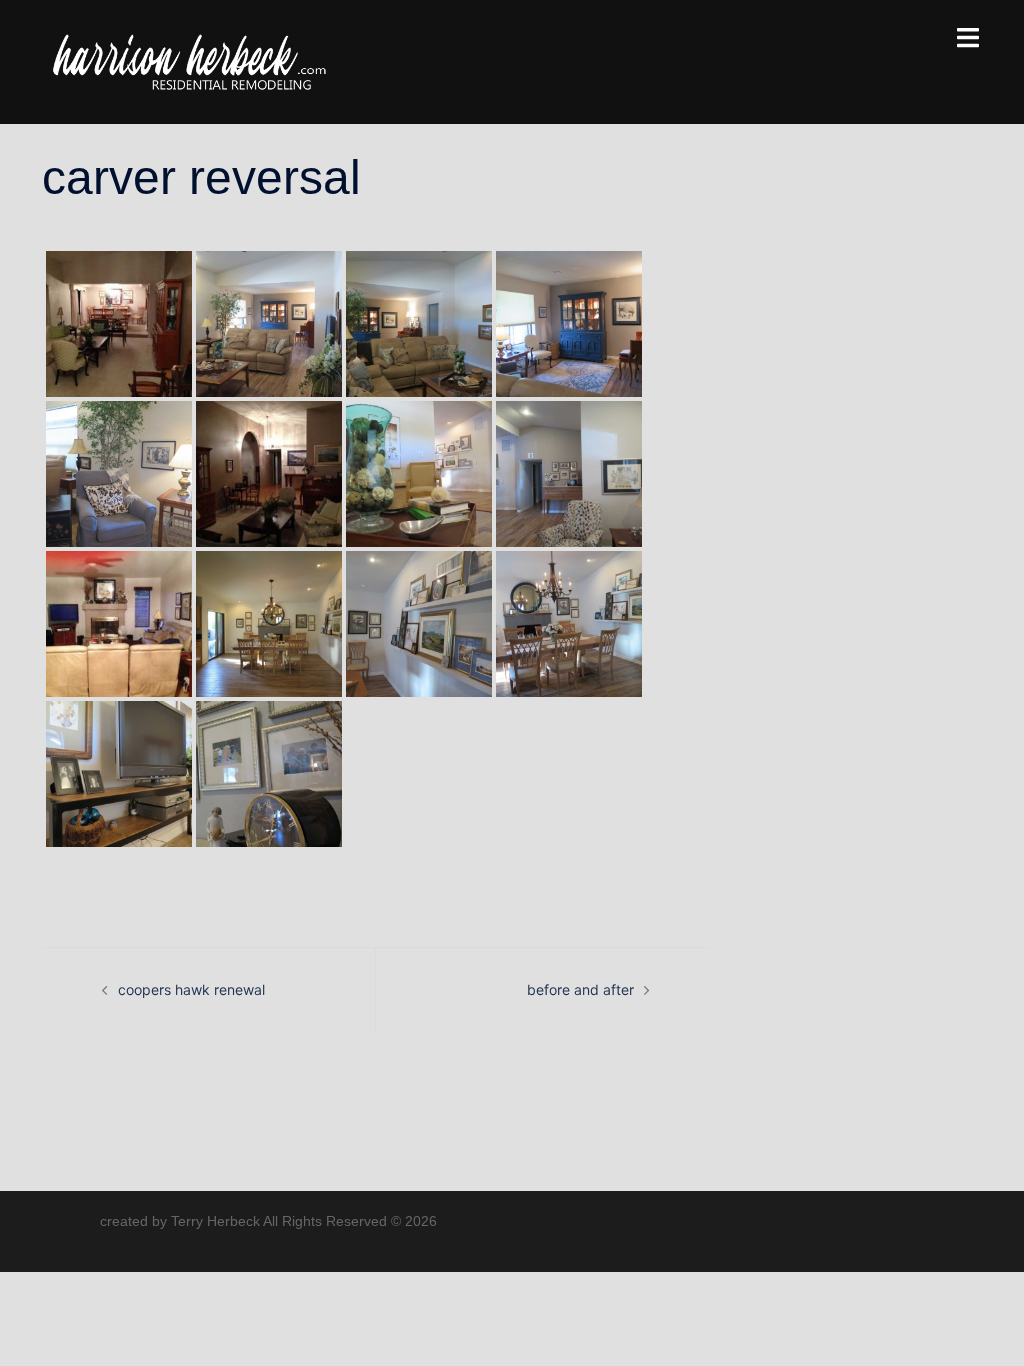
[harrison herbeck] (188, 60)
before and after (580, 989)
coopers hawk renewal (191, 989)
